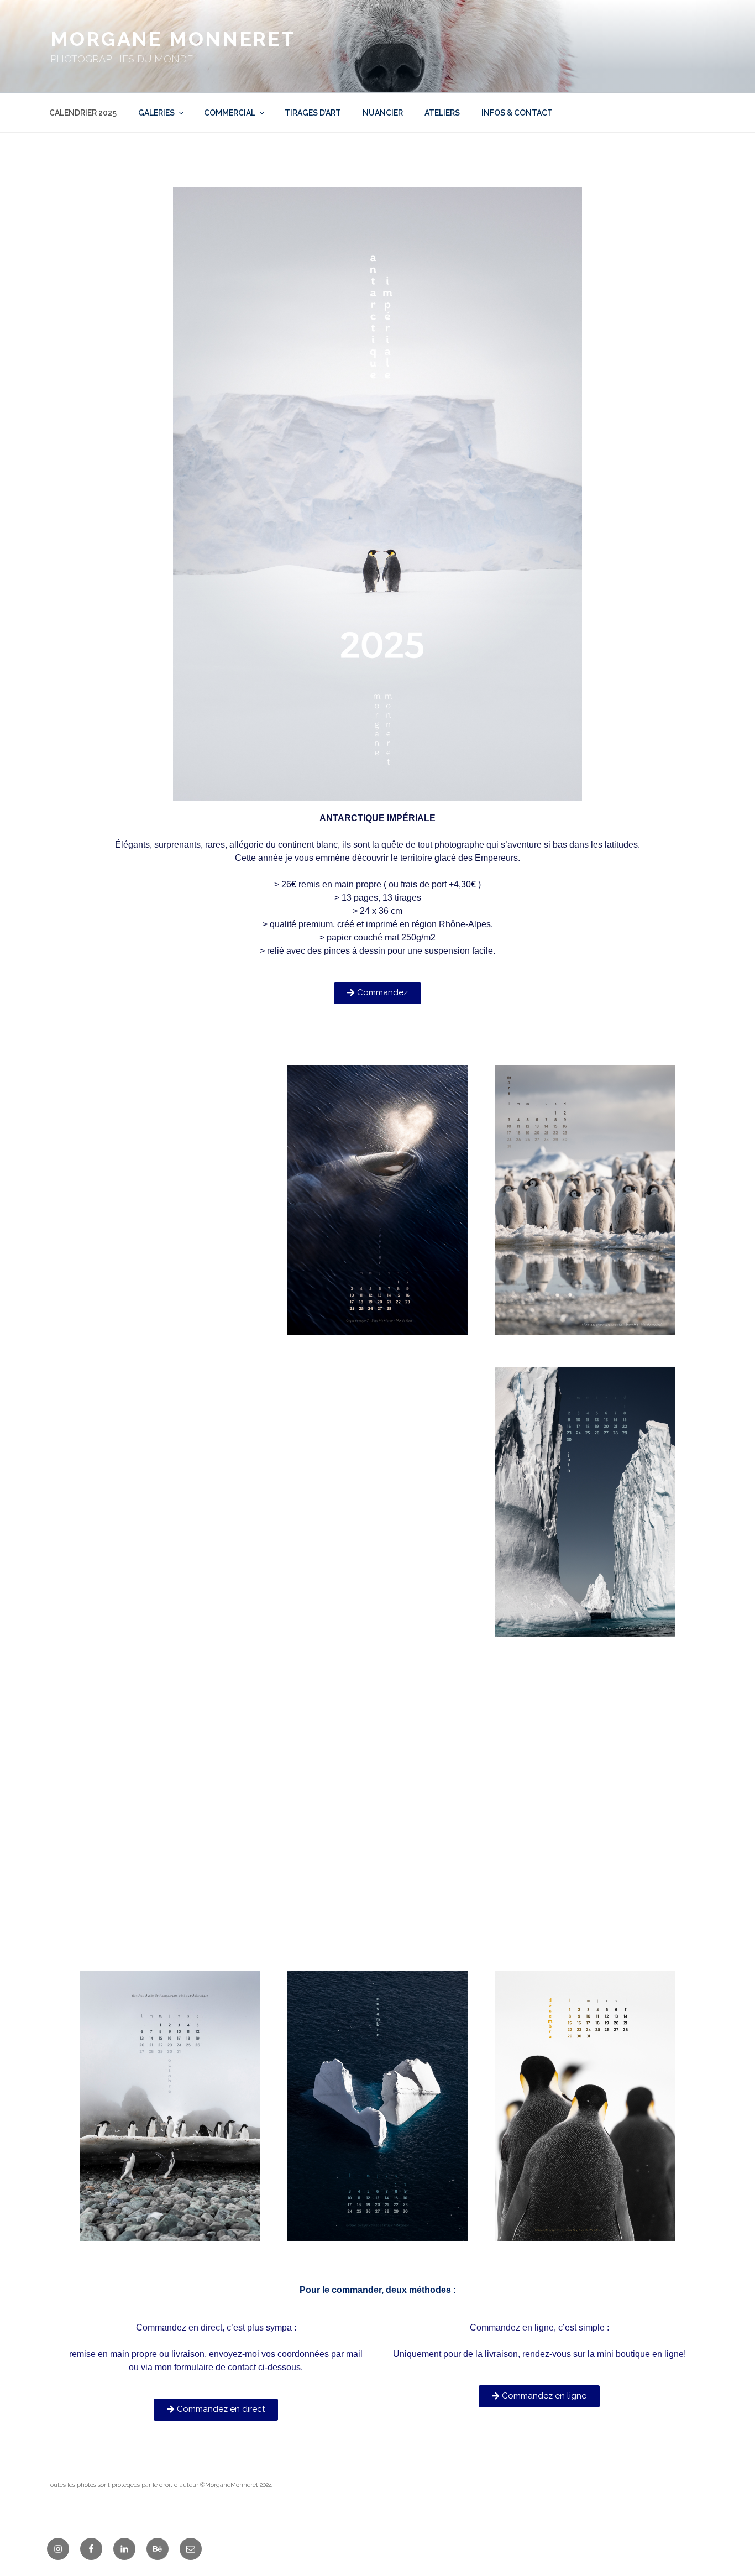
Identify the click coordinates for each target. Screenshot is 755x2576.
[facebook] (91, 2549)
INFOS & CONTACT (517, 113)
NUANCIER (383, 113)
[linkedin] (124, 2549)
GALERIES (156, 113)
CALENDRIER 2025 (83, 113)
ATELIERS (442, 113)
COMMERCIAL (230, 113)
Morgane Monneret (173, 39)
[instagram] (58, 2549)
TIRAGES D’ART (313, 113)
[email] (191, 2549)
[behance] (158, 2549)
